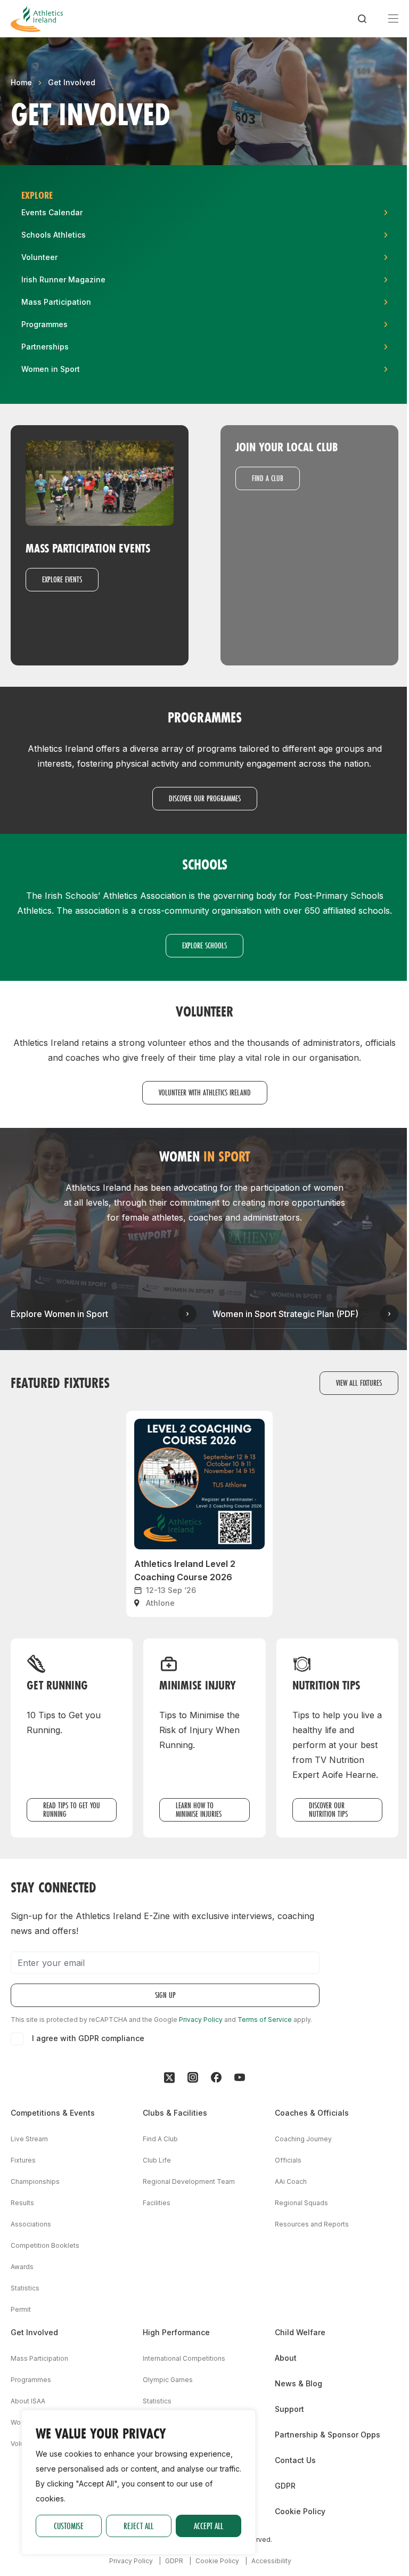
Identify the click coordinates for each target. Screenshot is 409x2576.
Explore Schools (204, 945)
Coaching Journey (303, 2139)
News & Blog (298, 2383)
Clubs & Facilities (175, 2113)
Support (289, 2409)
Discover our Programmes (205, 798)
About (286, 2358)
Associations (31, 2224)
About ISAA (28, 2401)
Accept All (208, 2526)
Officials (288, 2160)
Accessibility (271, 2561)
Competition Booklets (45, 2245)
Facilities (157, 2203)
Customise (69, 2526)
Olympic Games (168, 2380)
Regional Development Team (189, 2181)
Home (21, 82)
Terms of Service (265, 2020)
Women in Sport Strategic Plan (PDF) (285, 1314)
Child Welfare (300, 2332)
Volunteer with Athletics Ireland (205, 1092)
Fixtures (23, 2160)
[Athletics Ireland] (37, 19)
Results (22, 2203)
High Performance (176, 2332)
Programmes (31, 2380)
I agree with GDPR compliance (88, 2038)
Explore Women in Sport (59, 1314)
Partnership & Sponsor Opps (328, 2435)
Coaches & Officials (312, 2113)
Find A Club (160, 2139)
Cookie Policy (300, 2511)
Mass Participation (39, 2358)
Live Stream (29, 2139)
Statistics (25, 2288)
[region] (138, 2482)
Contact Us (295, 2460)
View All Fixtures (359, 1383)
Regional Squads (301, 2203)
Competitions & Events (53, 2113)
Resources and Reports (312, 2224)
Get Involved (72, 82)
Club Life (157, 2160)
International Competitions (184, 2358)
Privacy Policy (201, 2020)
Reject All (138, 2526)
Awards (22, 2267)
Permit (21, 2309)
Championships (35, 2181)
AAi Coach (291, 2181)
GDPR (285, 2486)
